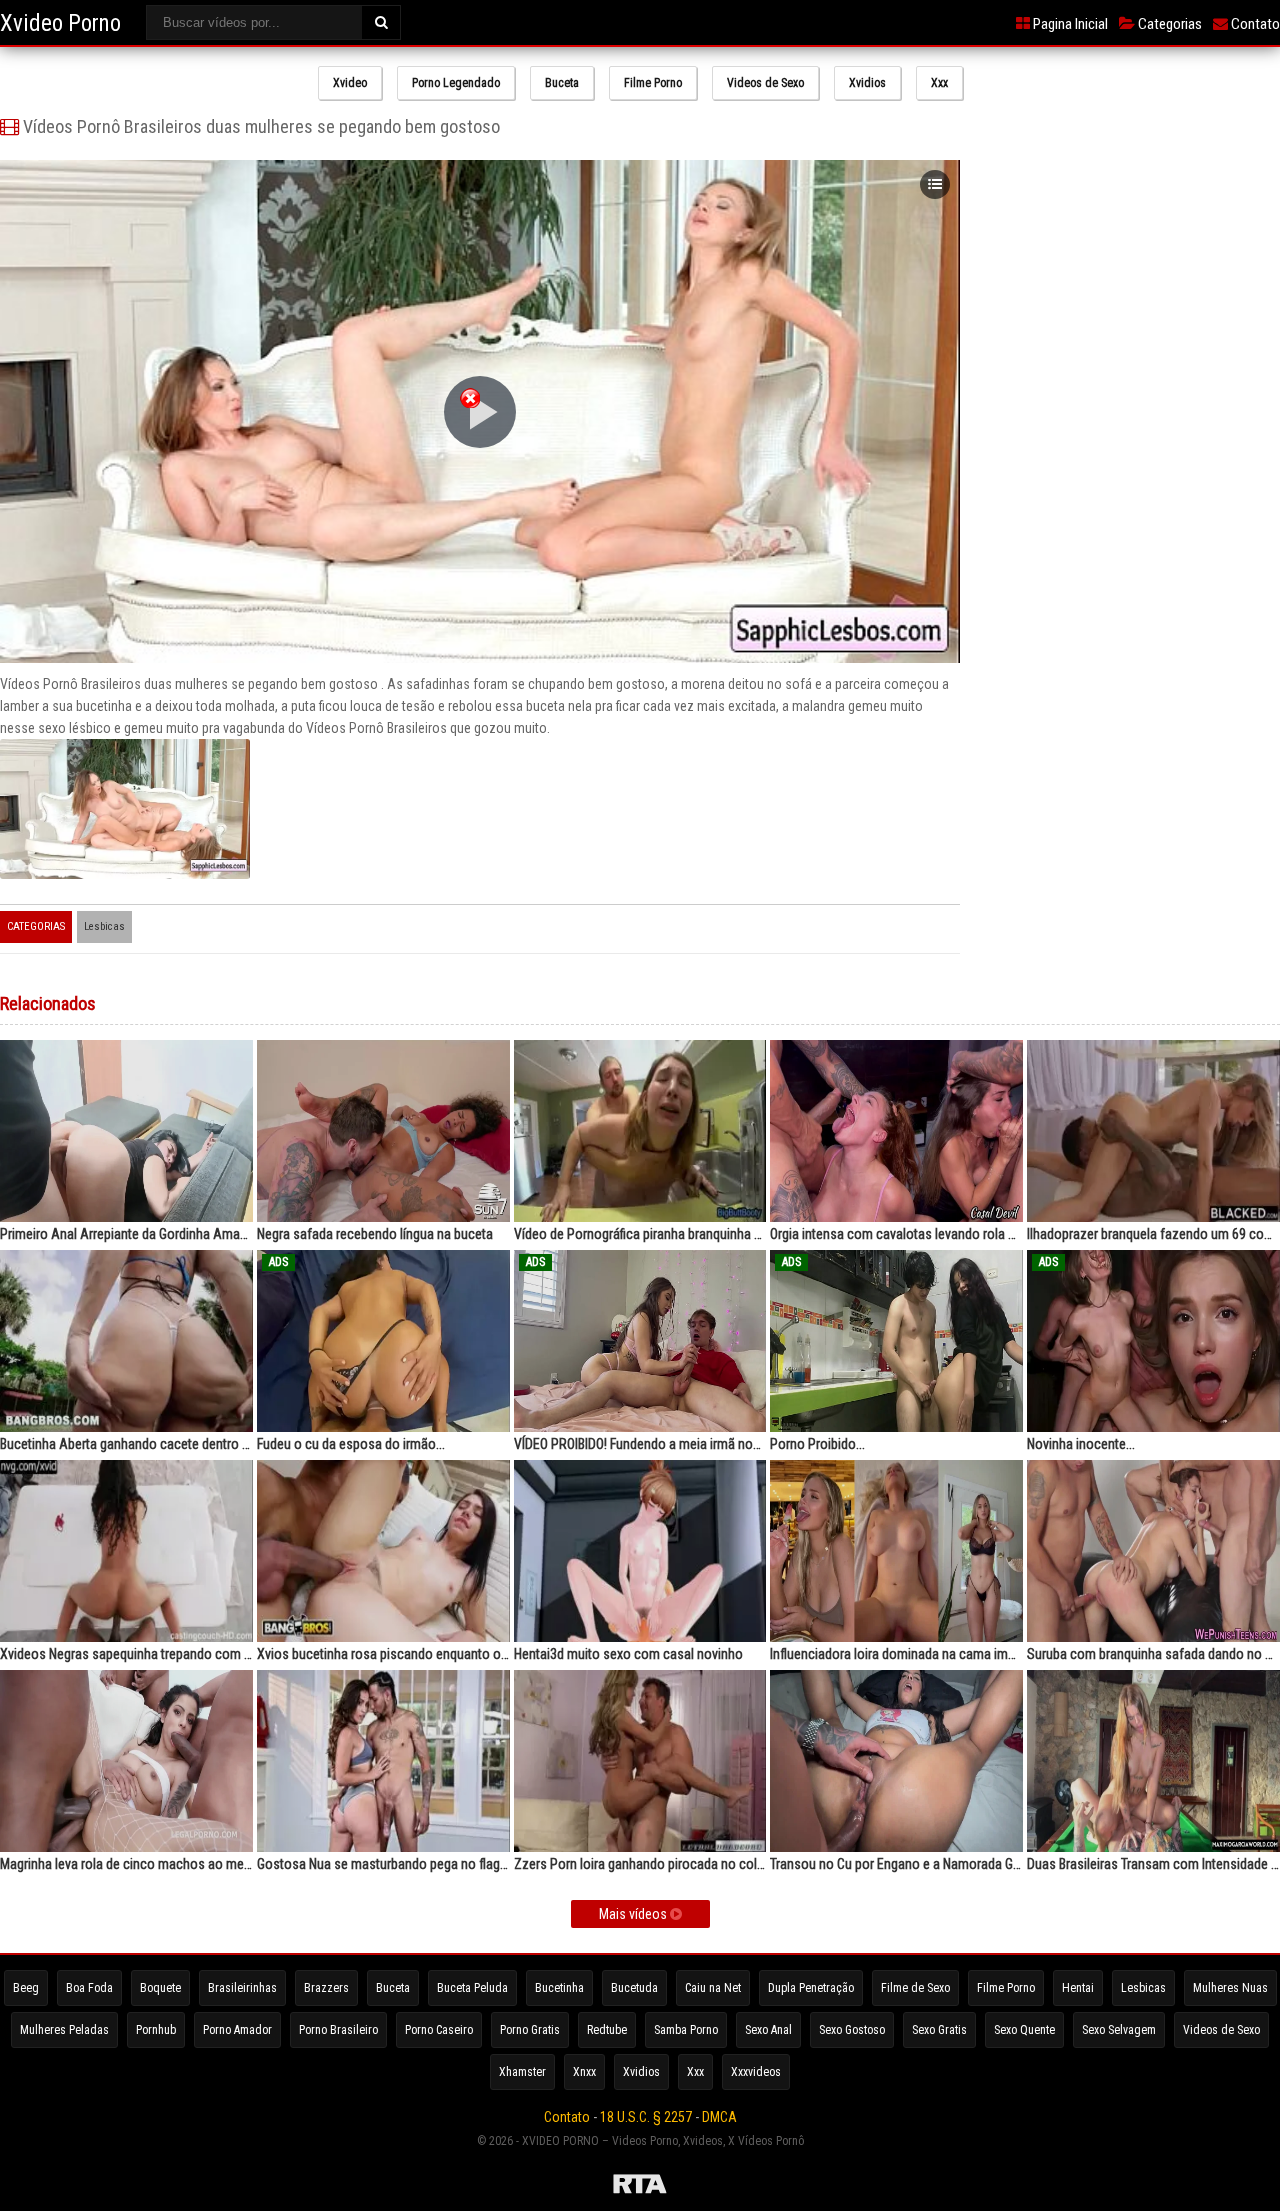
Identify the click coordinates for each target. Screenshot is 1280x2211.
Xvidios (867, 83)
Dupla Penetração (811, 1988)
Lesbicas (104, 926)
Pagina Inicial (1069, 24)
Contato (1254, 24)
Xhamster (522, 2072)
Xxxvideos (756, 2072)
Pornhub (156, 2030)
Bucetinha (559, 1988)
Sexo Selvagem (1119, 2030)
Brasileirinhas (242, 1988)
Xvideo (350, 83)
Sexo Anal (768, 2030)
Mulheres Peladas (64, 2030)
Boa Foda (89, 1988)
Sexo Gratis (939, 2030)
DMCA (719, 2117)
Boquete (160, 1988)
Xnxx (584, 2072)
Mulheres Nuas (1230, 1988)
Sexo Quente (1024, 2030)
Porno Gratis (530, 2030)
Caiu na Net (713, 1988)
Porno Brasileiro (338, 2030)
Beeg (26, 1988)
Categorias (1168, 24)
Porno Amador (237, 2030)
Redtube (607, 2030)
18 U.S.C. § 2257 (646, 2117)
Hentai (1078, 1988)
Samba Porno (686, 2030)
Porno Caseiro (439, 2030)
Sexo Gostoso (852, 2030)
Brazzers (326, 1988)
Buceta (562, 83)
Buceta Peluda (472, 1988)
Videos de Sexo (765, 83)
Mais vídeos (634, 1914)
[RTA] (640, 2187)
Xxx (939, 83)
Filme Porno (653, 83)
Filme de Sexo (915, 1988)
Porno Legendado (456, 83)
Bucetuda (634, 1988)
